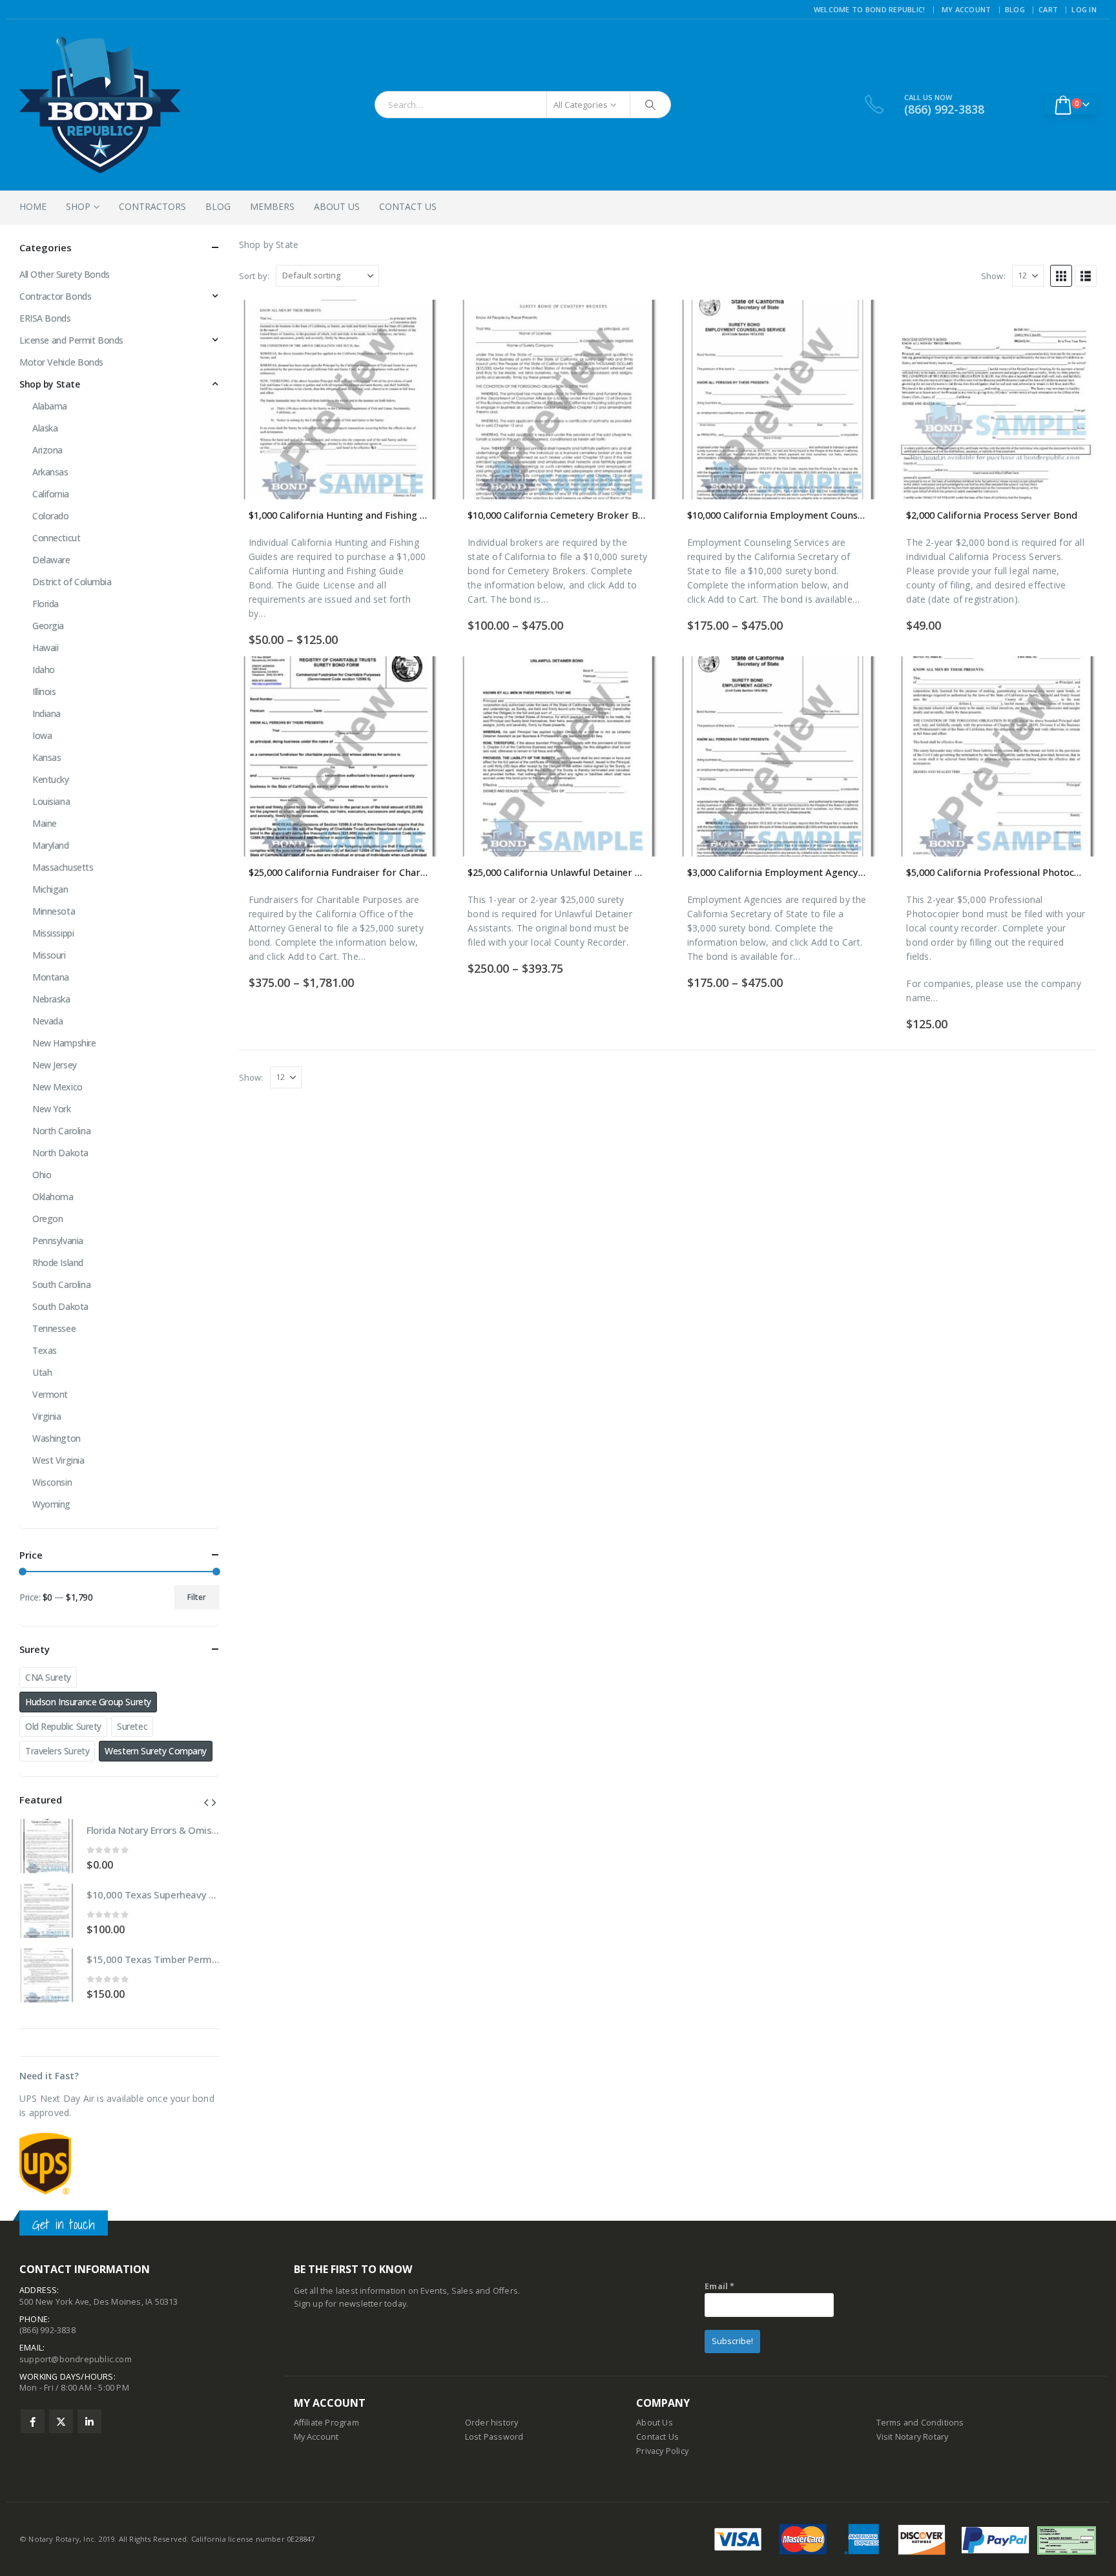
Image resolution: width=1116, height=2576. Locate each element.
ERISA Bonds (45, 318)
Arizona (47, 450)
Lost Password (494, 2437)
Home (33, 206)
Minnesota (54, 911)
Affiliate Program (326, 2423)
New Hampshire (64, 1043)
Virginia (47, 1416)
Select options (417, 321)
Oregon (47, 1219)
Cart (1048, 9)
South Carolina (61, 1284)
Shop (78, 206)
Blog (1015, 9)
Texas (45, 1350)
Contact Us (408, 206)
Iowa (42, 735)
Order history (492, 2423)
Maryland (51, 845)
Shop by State (50, 384)
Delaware (51, 560)
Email (719, 2286)
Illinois (44, 691)
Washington (57, 1438)
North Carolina (61, 1131)
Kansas (46, 757)
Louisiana (51, 801)
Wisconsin (52, 1482)
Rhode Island (58, 1262)
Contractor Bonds (55, 296)
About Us (337, 206)
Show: (993, 276)
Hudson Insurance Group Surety (88, 1702)
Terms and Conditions (920, 2423)
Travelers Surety (57, 1751)
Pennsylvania (58, 1241)
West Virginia (58, 1460)
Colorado (51, 516)
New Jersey (55, 1065)
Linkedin (89, 2421)
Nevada (47, 1021)
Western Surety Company (156, 1751)
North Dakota (60, 1153)
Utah (42, 1372)
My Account (966, 9)
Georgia (48, 626)
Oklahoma (53, 1197)
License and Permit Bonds (71, 340)
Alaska (45, 428)
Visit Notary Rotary (913, 2437)
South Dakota (60, 1306)
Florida (46, 604)
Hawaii (45, 648)
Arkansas (50, 472)
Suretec (132, 1726)
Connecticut (56, 538)
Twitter (61, 2421)
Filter (197, 1597)
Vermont (50, 1394)
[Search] (650, 105)
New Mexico (57, 1087)
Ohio (42, 1175)
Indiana (46, 713)
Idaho (44, 670)
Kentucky (51, 779)
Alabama (50, 406)
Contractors (152, 206)
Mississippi (53, 933)
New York (52, 1109)
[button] (1061, 276)
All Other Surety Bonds (65, 274)
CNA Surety (48, 1677)
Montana (51, 977)
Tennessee (54, 1328)
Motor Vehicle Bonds (61, 362)
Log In (1084, 9)
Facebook (33, 2421)
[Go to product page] (339, 400)
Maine (45, 823)
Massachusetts (63, 867)
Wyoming (51, 1504)
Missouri (49, 955)
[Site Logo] (100, 105)
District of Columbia (72, 582)
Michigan (50, 889)
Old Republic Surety (63, 1726)
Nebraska (51, 999)
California (51, 494)
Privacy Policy (662, 2451)
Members (272, 206)
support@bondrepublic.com (76, 2359)
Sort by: (254, 276)
